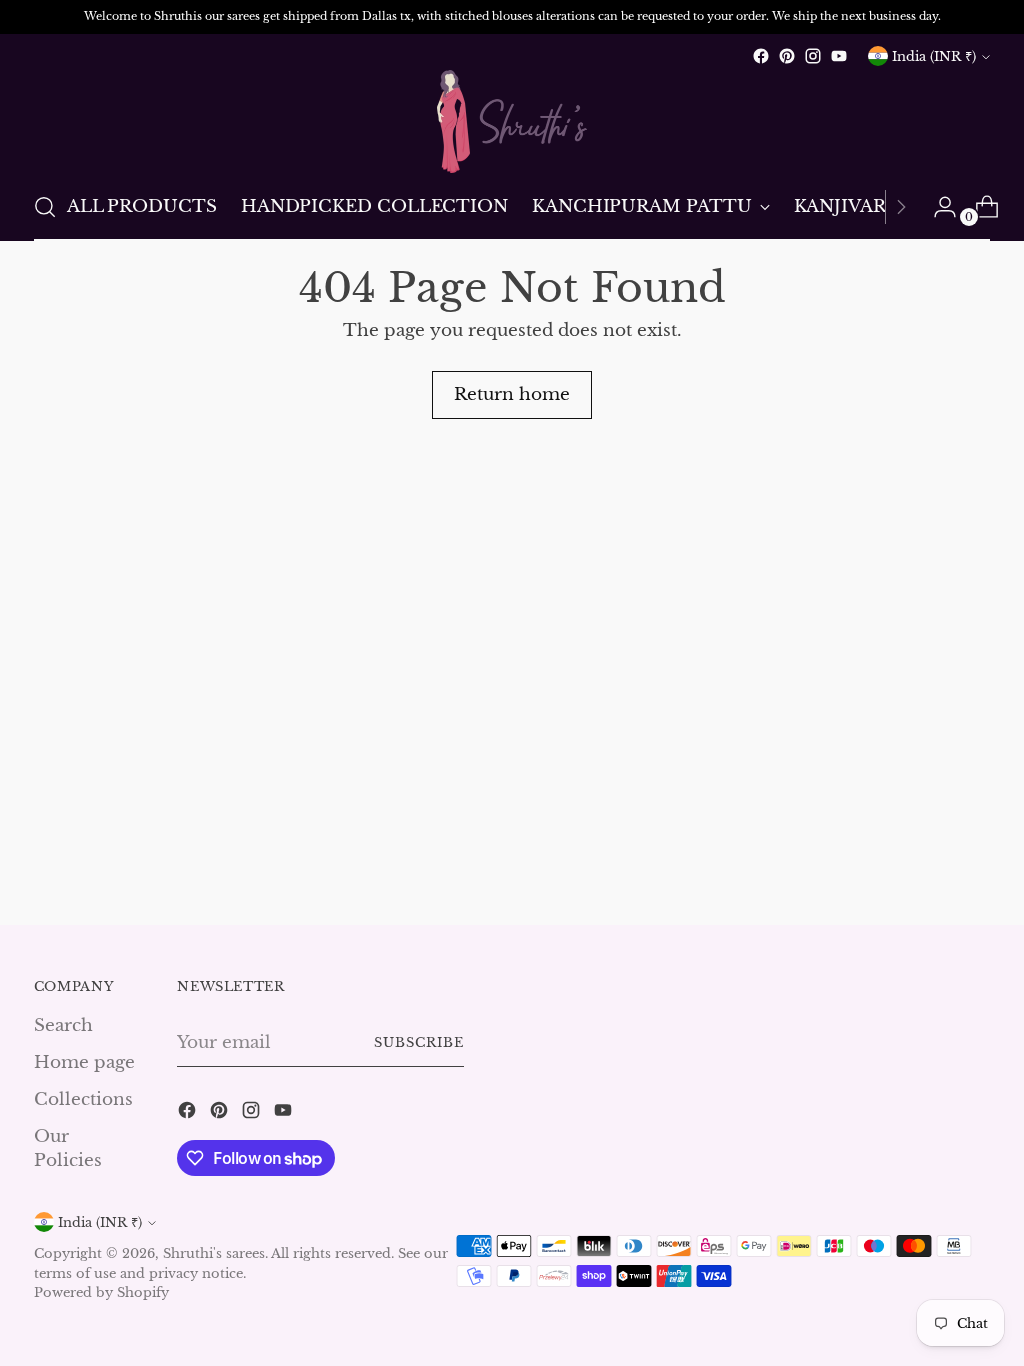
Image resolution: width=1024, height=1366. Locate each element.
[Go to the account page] (937, 207)
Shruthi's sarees (214, 1253)
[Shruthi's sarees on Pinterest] (787, 56)
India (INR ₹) (934, 56)
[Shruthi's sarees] (512, 121)
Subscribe (419, 1042)
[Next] (901, 207)
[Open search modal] (45, 207)
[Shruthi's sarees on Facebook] (761, 56)
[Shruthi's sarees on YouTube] (839, 56)
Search (63, 1025)
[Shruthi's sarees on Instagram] (813, 56)
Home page (84, 1062)
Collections (83, 1099)
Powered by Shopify (101, 1292)
